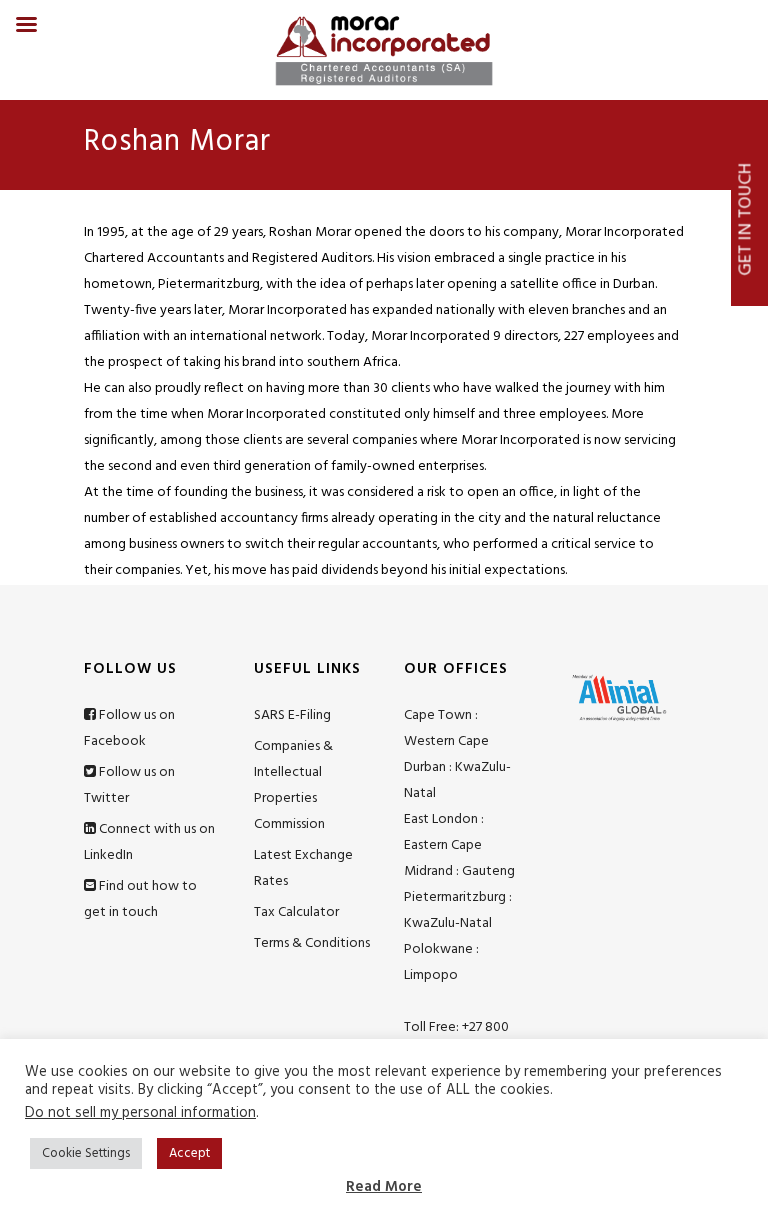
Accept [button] (189, 1153)
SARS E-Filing (292, 715)
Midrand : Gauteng (459, 871)
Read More (384, 1187)
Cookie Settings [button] (86, 1153)
